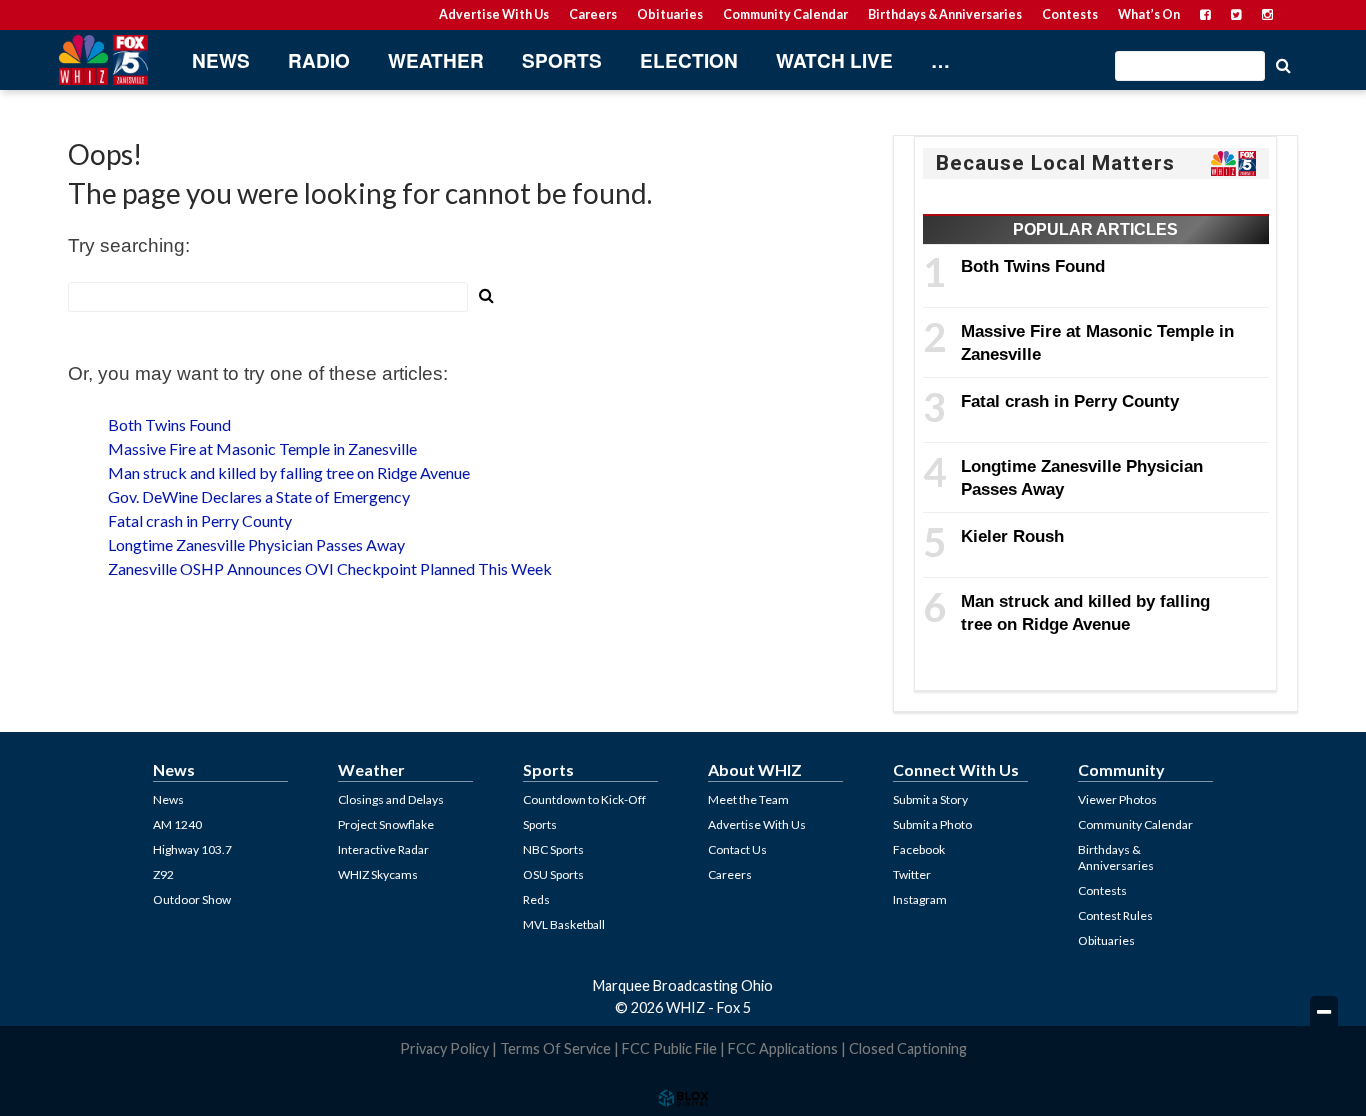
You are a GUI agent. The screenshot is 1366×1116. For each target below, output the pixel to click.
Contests (1070, 14)
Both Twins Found (169, 424)
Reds (536, 899)
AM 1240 (177, 824)
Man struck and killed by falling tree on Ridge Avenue (289, 472)
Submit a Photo (932, 824)
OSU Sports (553, 874)
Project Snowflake (386, 824)
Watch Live (834, 60)
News (221, 60)
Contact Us (737, 849)
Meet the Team (748, 799)
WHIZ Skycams (378, 874)
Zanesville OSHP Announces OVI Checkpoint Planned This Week (330, 568)
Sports (562, 60)
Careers (593, 14)
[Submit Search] (1283, 64)
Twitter (912, 874)
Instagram (920, 899)
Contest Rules (1115, 915)
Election (689, 60)
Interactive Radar (383, 849)
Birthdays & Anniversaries (945, 14)
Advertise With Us (494, 14)
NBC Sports (553, 849)
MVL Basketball (564, 924)
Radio (319, 60)
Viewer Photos (1117, 799)
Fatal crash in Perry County (200, 520)
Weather (436, 60)
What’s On (1149, 14)
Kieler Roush (1012, 536)
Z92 (163, 874)
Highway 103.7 (192, 849)
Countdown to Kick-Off (584, 799)
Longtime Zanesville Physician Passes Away (256, 544)
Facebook (919, 849)
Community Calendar (785, 14)
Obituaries (670, 14)
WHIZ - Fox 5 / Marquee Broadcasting (103, 60)
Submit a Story (930, 799)
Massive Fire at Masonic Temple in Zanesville (262, 448)
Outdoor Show (192, 899)
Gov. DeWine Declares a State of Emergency (259, 496)
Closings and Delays (391, 799)
